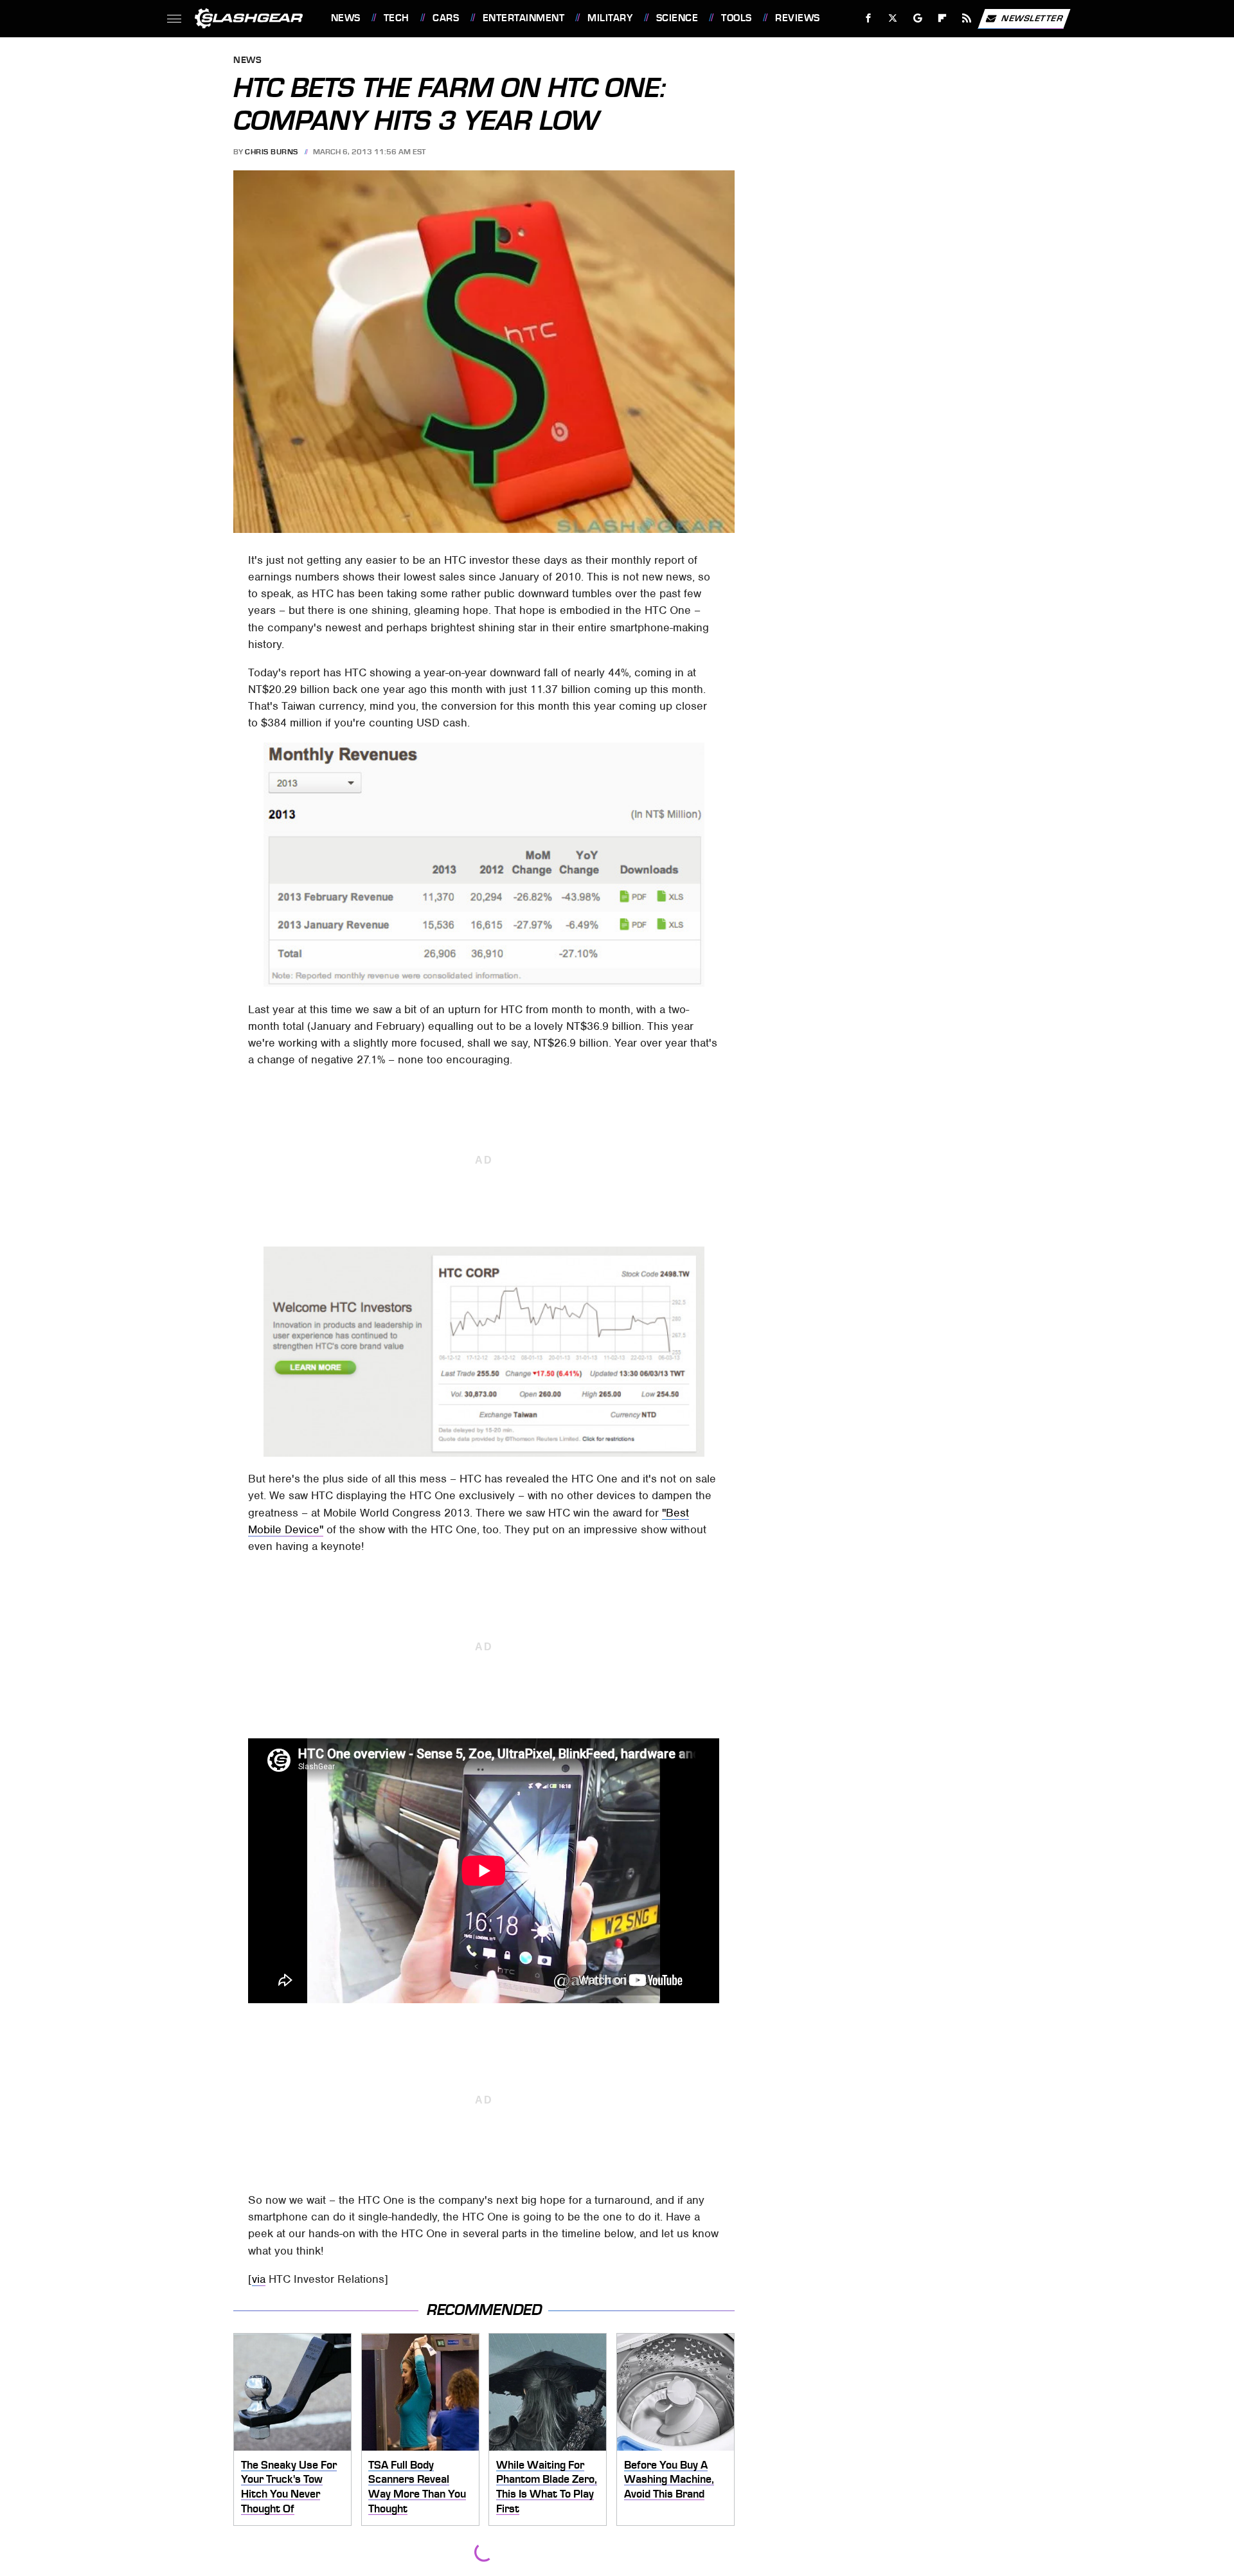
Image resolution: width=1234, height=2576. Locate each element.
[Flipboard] (943, 18)
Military (610, 18)
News (345, 18)
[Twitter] (892, 18)
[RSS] (966, 18)
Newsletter (1032, 18)
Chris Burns (272, 152)
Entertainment (523, 18)
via (259, 2279)
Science (677, 18)
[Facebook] (869, 18)
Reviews (797, 18)
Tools (736, 18)
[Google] (917, 18)
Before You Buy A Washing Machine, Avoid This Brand (669, 2479)
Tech (397, 18)
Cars (446, 18)
